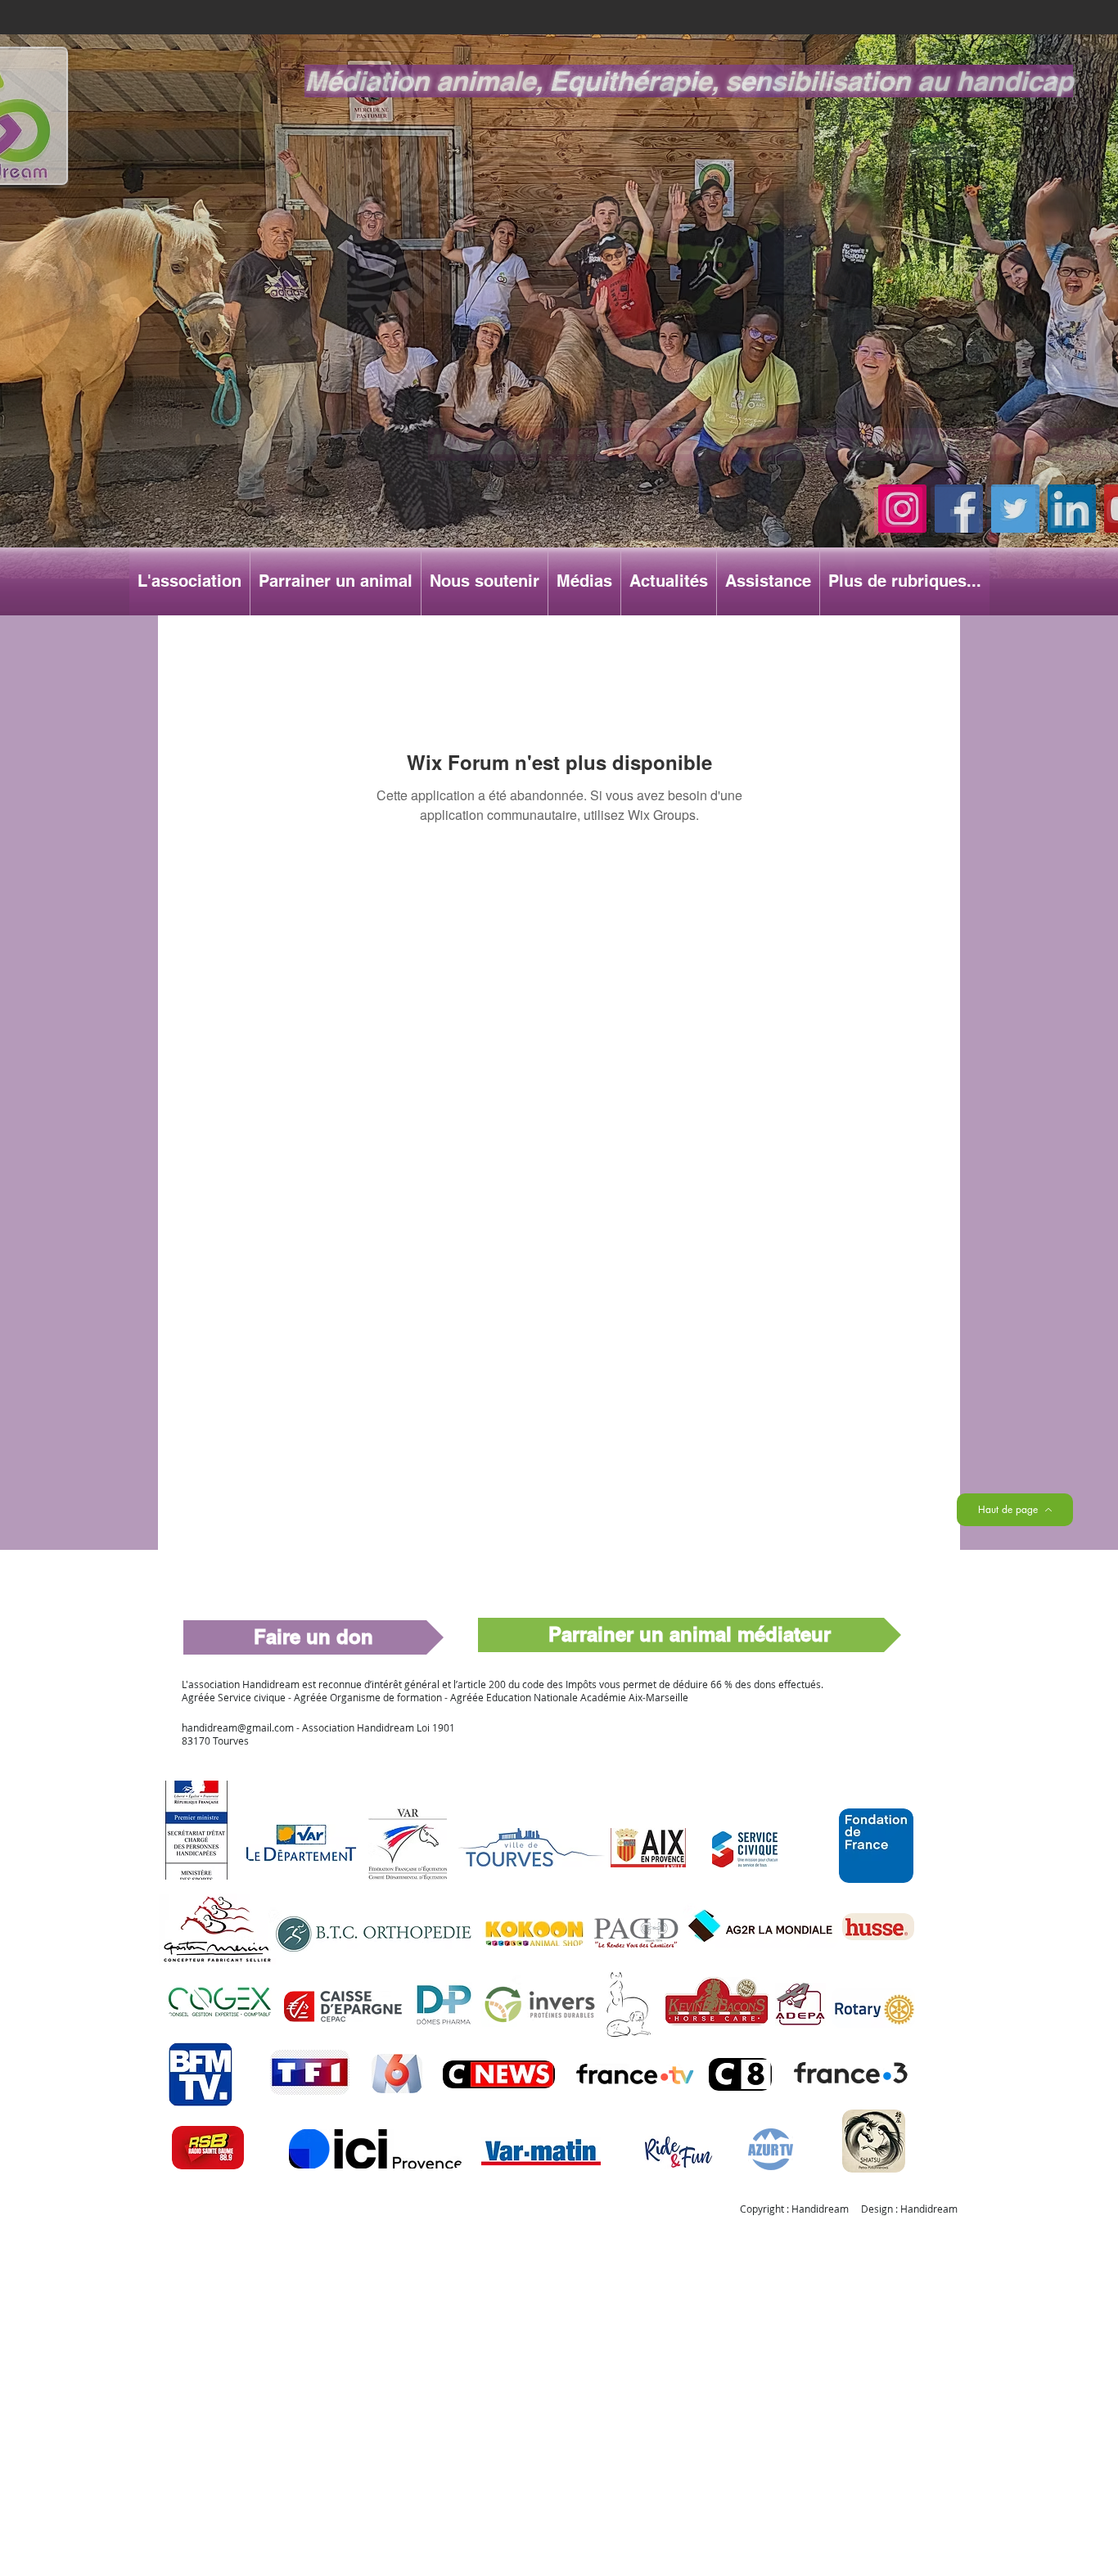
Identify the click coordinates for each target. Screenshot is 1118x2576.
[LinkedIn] (1072, 509)
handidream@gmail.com (238, 1727)
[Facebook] (959, 509)
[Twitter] (1015, 509)
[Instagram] (902, 509)
